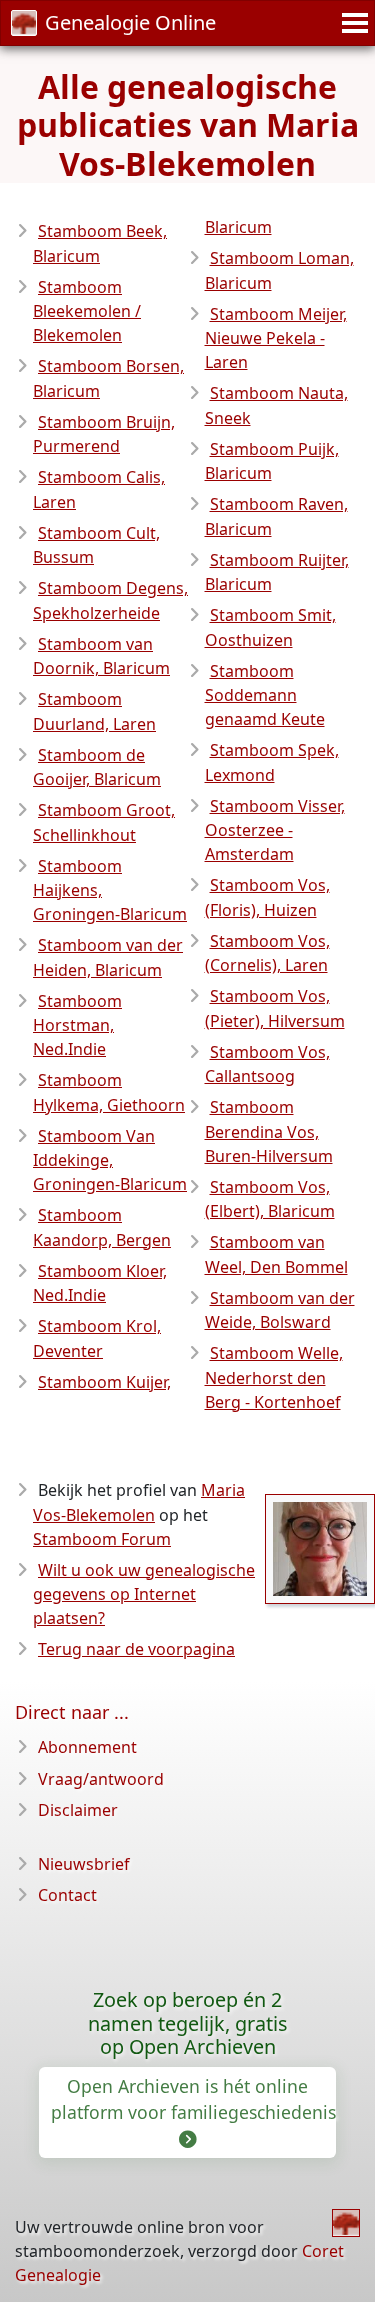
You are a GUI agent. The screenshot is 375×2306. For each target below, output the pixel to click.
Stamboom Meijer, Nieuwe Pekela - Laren (276, 338)
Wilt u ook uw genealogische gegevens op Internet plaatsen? (144, 1594)
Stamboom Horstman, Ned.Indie (77, 1025)
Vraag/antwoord (101, 1779)
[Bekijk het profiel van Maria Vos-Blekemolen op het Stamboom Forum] (320, 1547)
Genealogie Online (130, 22)
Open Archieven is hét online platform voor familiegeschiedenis (193, 2099)
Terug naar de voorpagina (136, 1649)
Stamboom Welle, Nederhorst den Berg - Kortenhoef (274, 1377)
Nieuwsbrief (84, 1864)
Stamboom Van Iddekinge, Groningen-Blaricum (110, 1160)
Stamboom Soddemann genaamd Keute (265, 695)
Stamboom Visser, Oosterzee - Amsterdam (275, 830)
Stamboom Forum (102, 1539)
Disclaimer (78, 1810)
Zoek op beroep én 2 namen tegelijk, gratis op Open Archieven (187, 2023)
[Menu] (352, 23)
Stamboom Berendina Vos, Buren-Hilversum (269, 1131)
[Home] (346, 2223)
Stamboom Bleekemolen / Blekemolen (87, 311)
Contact (67, 1895)
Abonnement (87, 1747)
